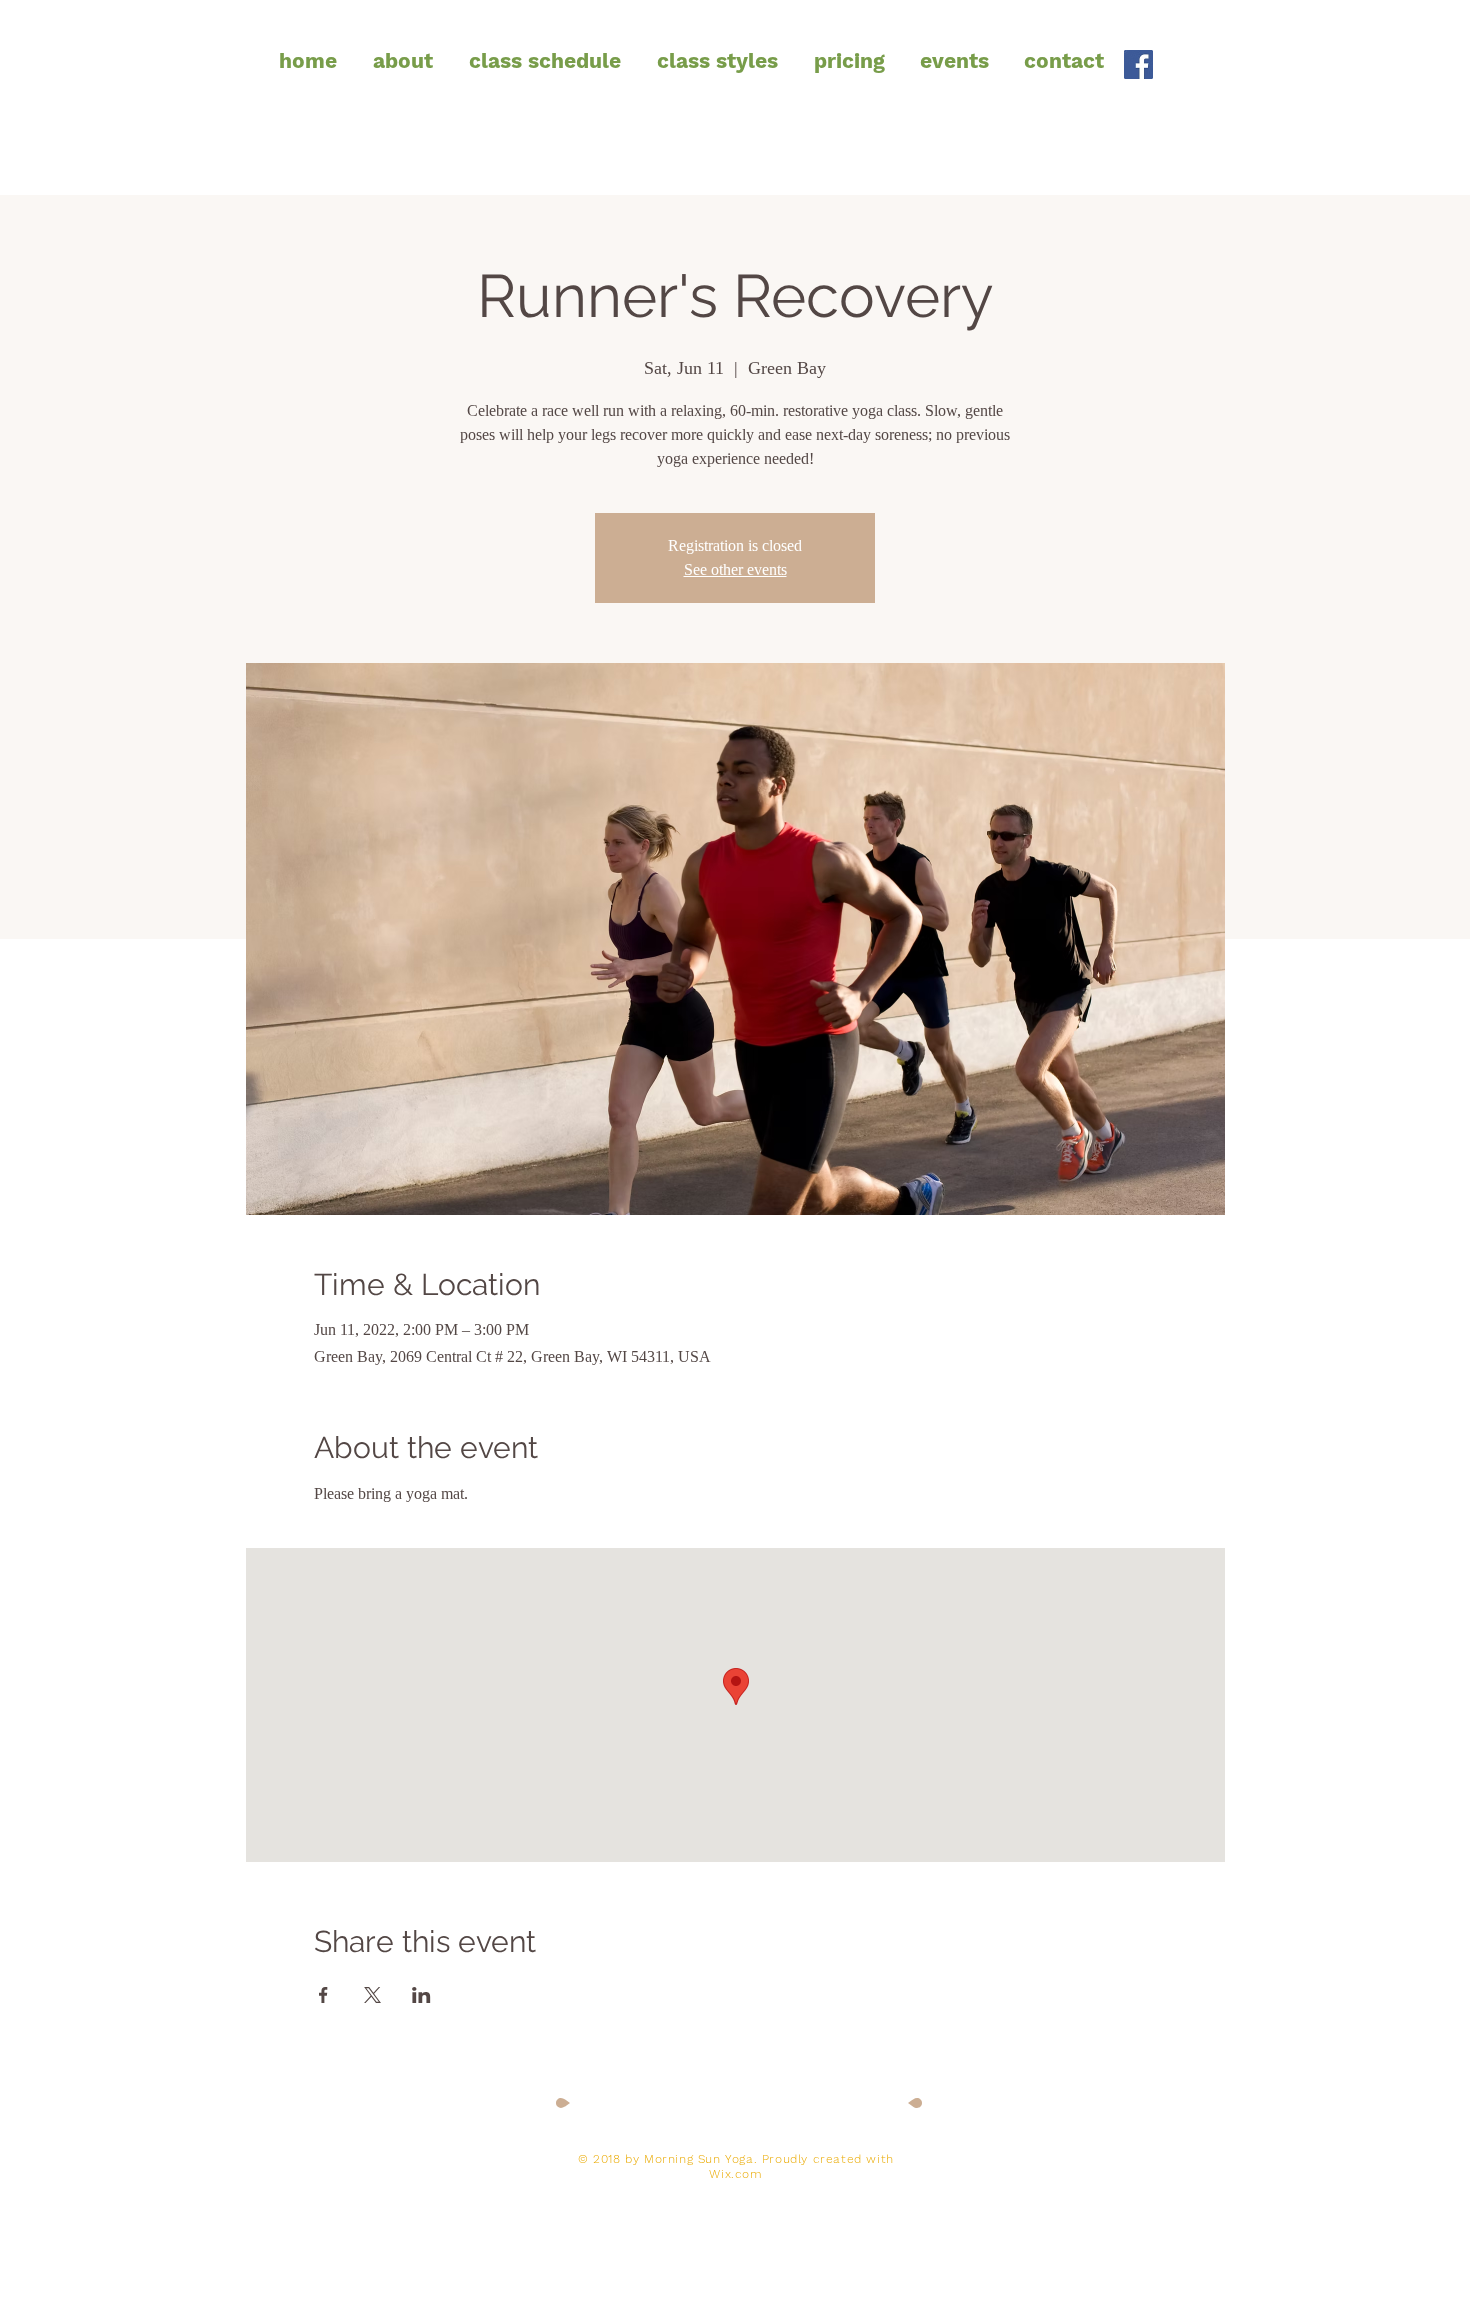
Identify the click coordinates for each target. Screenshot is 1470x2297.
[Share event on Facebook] (323, 1995)
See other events (735, 569)
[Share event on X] (372, 1995)
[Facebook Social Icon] (1138, 64)
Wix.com (735, 2174)
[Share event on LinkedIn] (421, 1995)
